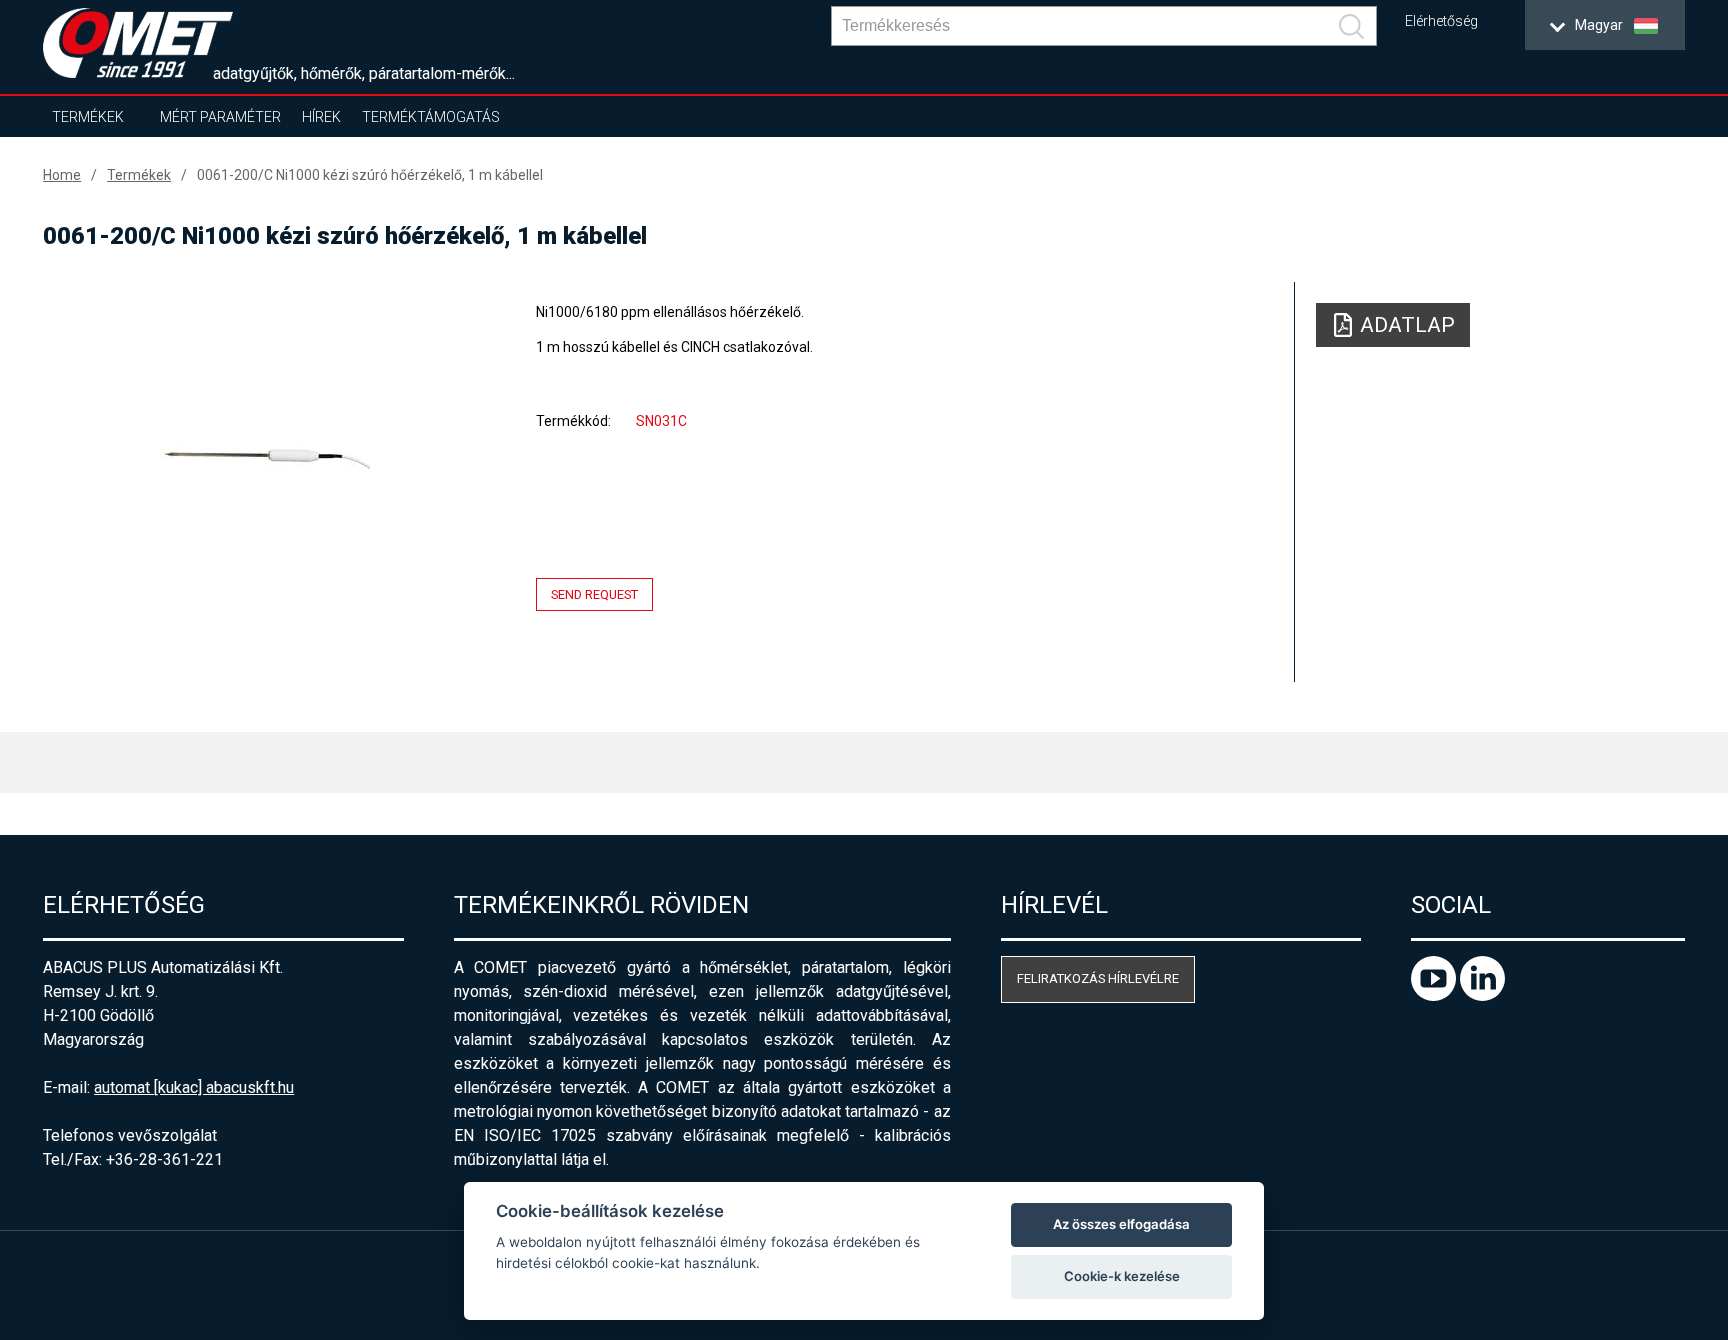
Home (62, 175)
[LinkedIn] (1482, 995)
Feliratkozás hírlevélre (1098, 978)
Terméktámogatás (431, 117)
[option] (264, 457)
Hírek (321, 117)
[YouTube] (1435, 995)
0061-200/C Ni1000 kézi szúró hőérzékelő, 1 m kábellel (370, 175)
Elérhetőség (1441, 21)
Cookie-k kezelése (1122, 1276)
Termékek (88, 117)
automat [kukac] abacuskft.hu (194, 1087)
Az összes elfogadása (1121, 1224)
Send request (594, 594)
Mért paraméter (220, 117)
